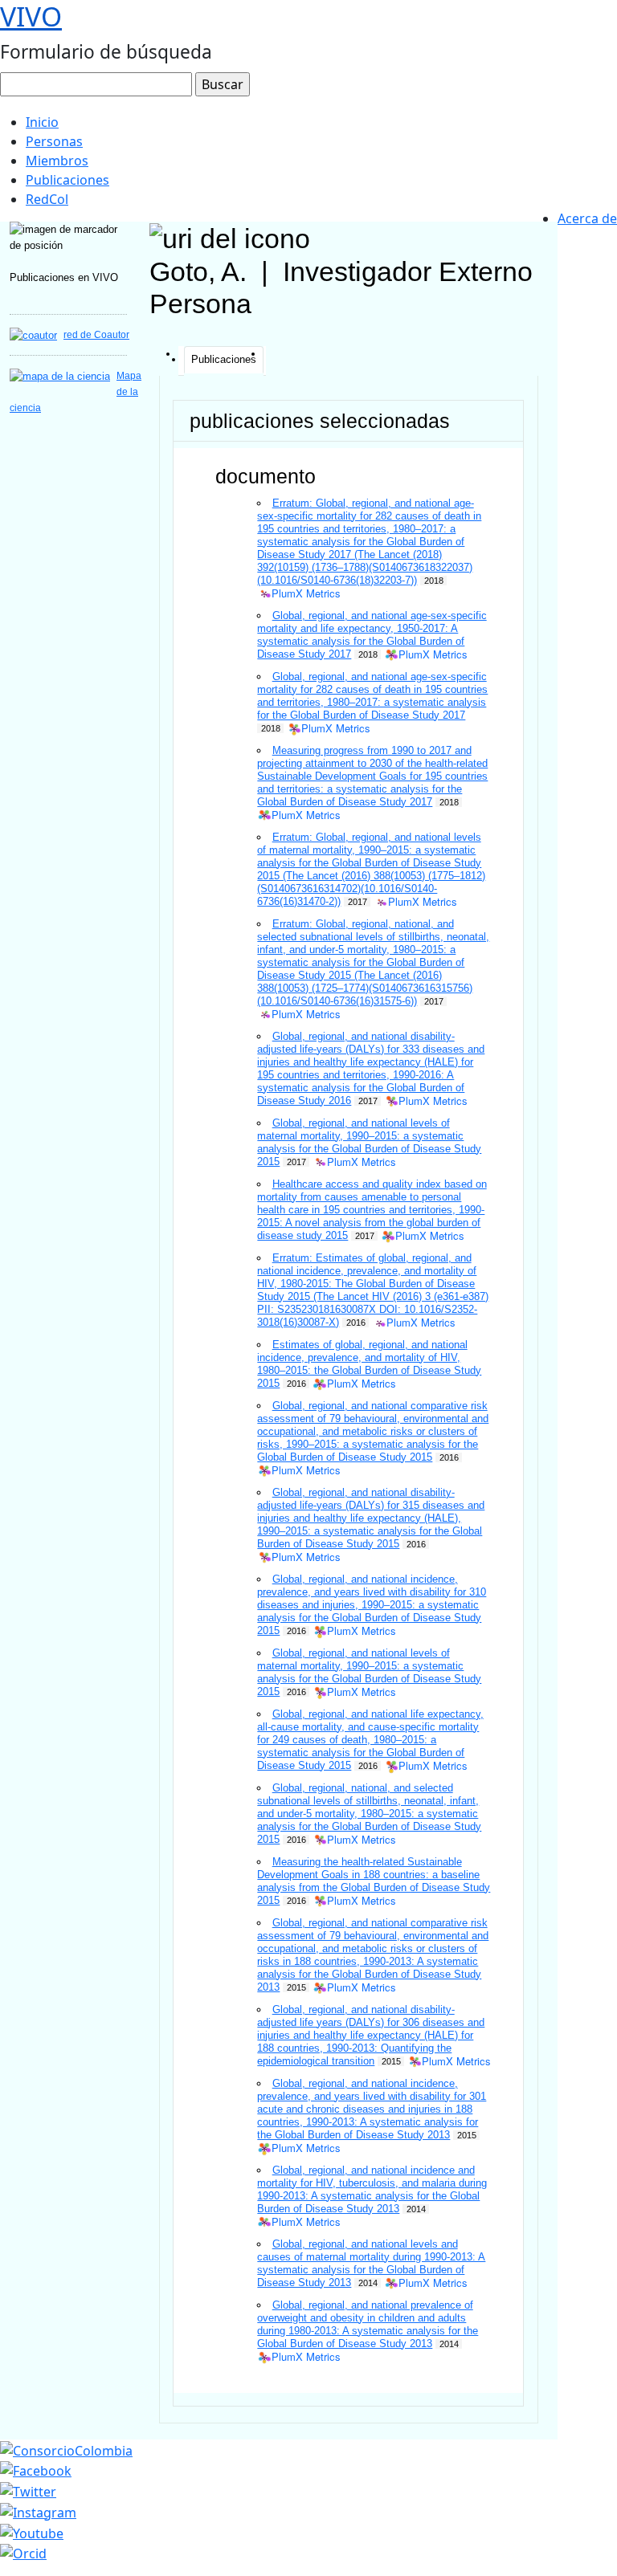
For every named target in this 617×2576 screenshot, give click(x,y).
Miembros (57, 161)
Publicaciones (67, 180)
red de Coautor (96, 335)
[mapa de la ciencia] (60, 375)
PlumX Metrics (306, 594)
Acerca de (587, 218)
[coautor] (33, 334)
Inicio (42, 122)
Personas (54, 141)
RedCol (47, 199)
